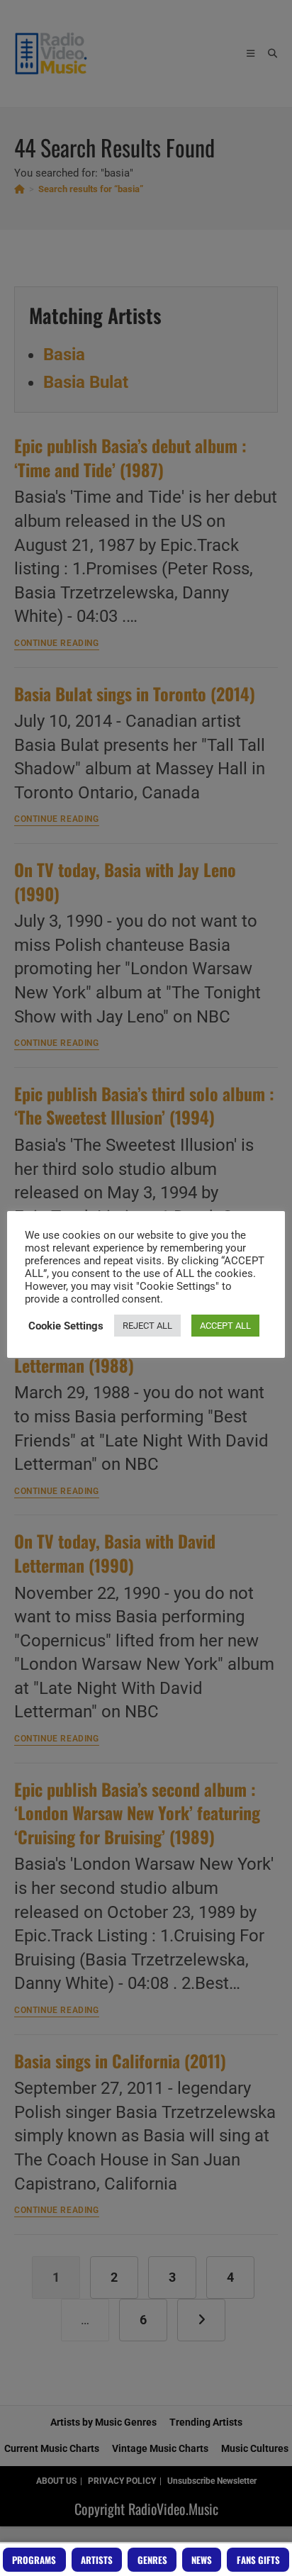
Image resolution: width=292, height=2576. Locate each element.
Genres (152, 2560)
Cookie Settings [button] (66, 1326)
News (202, 2560)
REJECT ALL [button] (147, 1326)
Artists (97, 2560)
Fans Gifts (258, 2560)
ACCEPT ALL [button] (225, 1326)
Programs (34, 2560)
